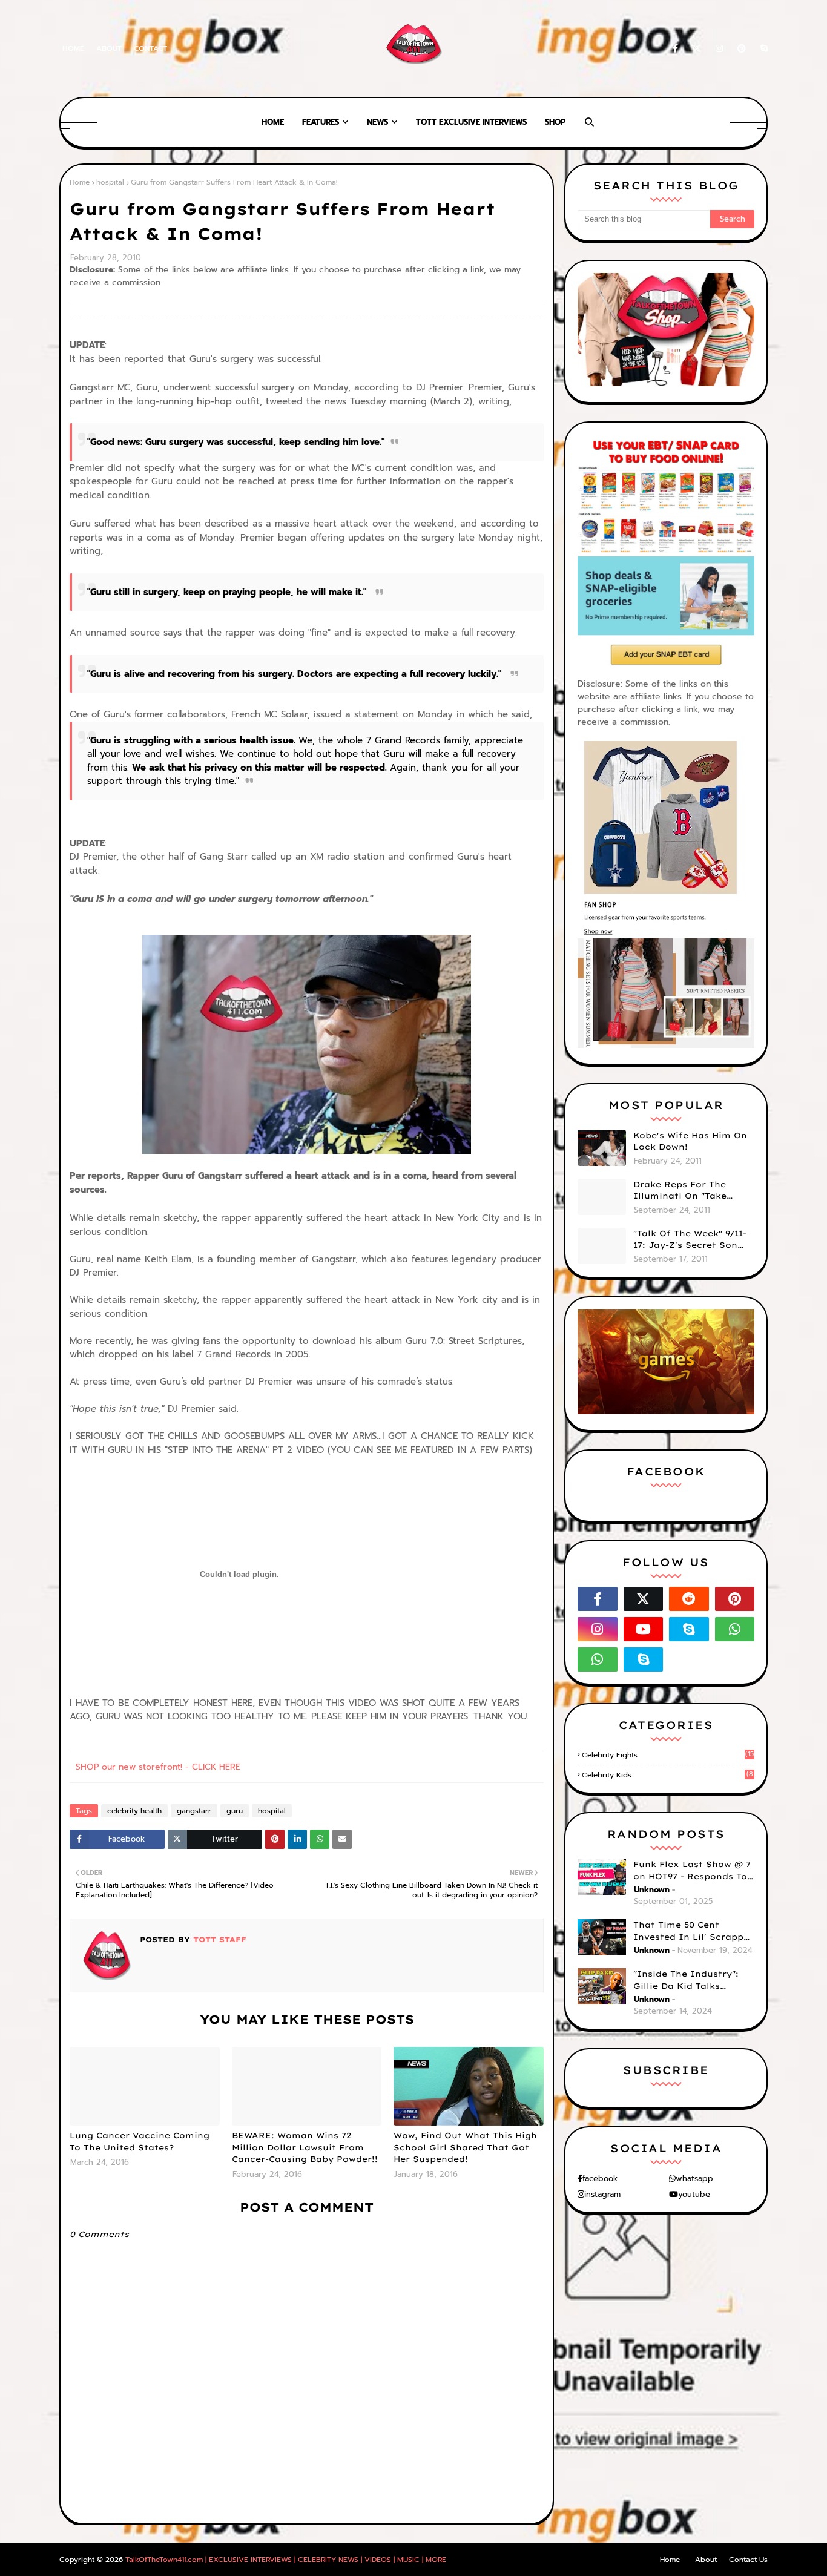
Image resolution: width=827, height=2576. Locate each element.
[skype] (762, 49)
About (109, 48)
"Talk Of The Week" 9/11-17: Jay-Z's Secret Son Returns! (690, 1240)
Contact (150, 48)
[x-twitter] (697, 49)
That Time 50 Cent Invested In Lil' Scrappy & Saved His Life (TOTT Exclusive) (691, 1931)
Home (73, 48)
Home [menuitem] (273, 122)
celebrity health (134, 1811)
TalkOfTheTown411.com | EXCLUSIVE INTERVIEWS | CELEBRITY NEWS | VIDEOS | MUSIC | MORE (286, 2560)
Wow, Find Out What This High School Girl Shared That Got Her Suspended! (465, 2147)
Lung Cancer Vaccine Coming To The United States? (140, 2141)
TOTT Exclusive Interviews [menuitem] (471, 122)
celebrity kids (667, 1775)
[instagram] (719, 49)
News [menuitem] (377, 122)
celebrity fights (668, 1755)
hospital (110, 182)
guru (235, 1811)
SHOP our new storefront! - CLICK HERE (158, 1767)
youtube (694, 2194)
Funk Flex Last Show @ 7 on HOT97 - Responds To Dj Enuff (692, 1871)
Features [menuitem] (321, 122)
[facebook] (675, 49)
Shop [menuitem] (555, 122)
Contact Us (748, 2560)
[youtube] (644, 1629)
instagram (602, 2194)
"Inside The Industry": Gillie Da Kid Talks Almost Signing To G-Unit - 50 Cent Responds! (694, 1980)
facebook (600, 2179)
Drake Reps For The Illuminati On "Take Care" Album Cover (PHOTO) (680, 1191)
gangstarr (194, 1811)
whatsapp (694, 2179)
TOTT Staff (218, 1939)
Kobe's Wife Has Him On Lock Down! (690, 1141)
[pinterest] (742, 49)
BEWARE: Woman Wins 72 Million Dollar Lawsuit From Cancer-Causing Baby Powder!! (305, 2147)
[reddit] (689, 1599)
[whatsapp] (735, 1629)
